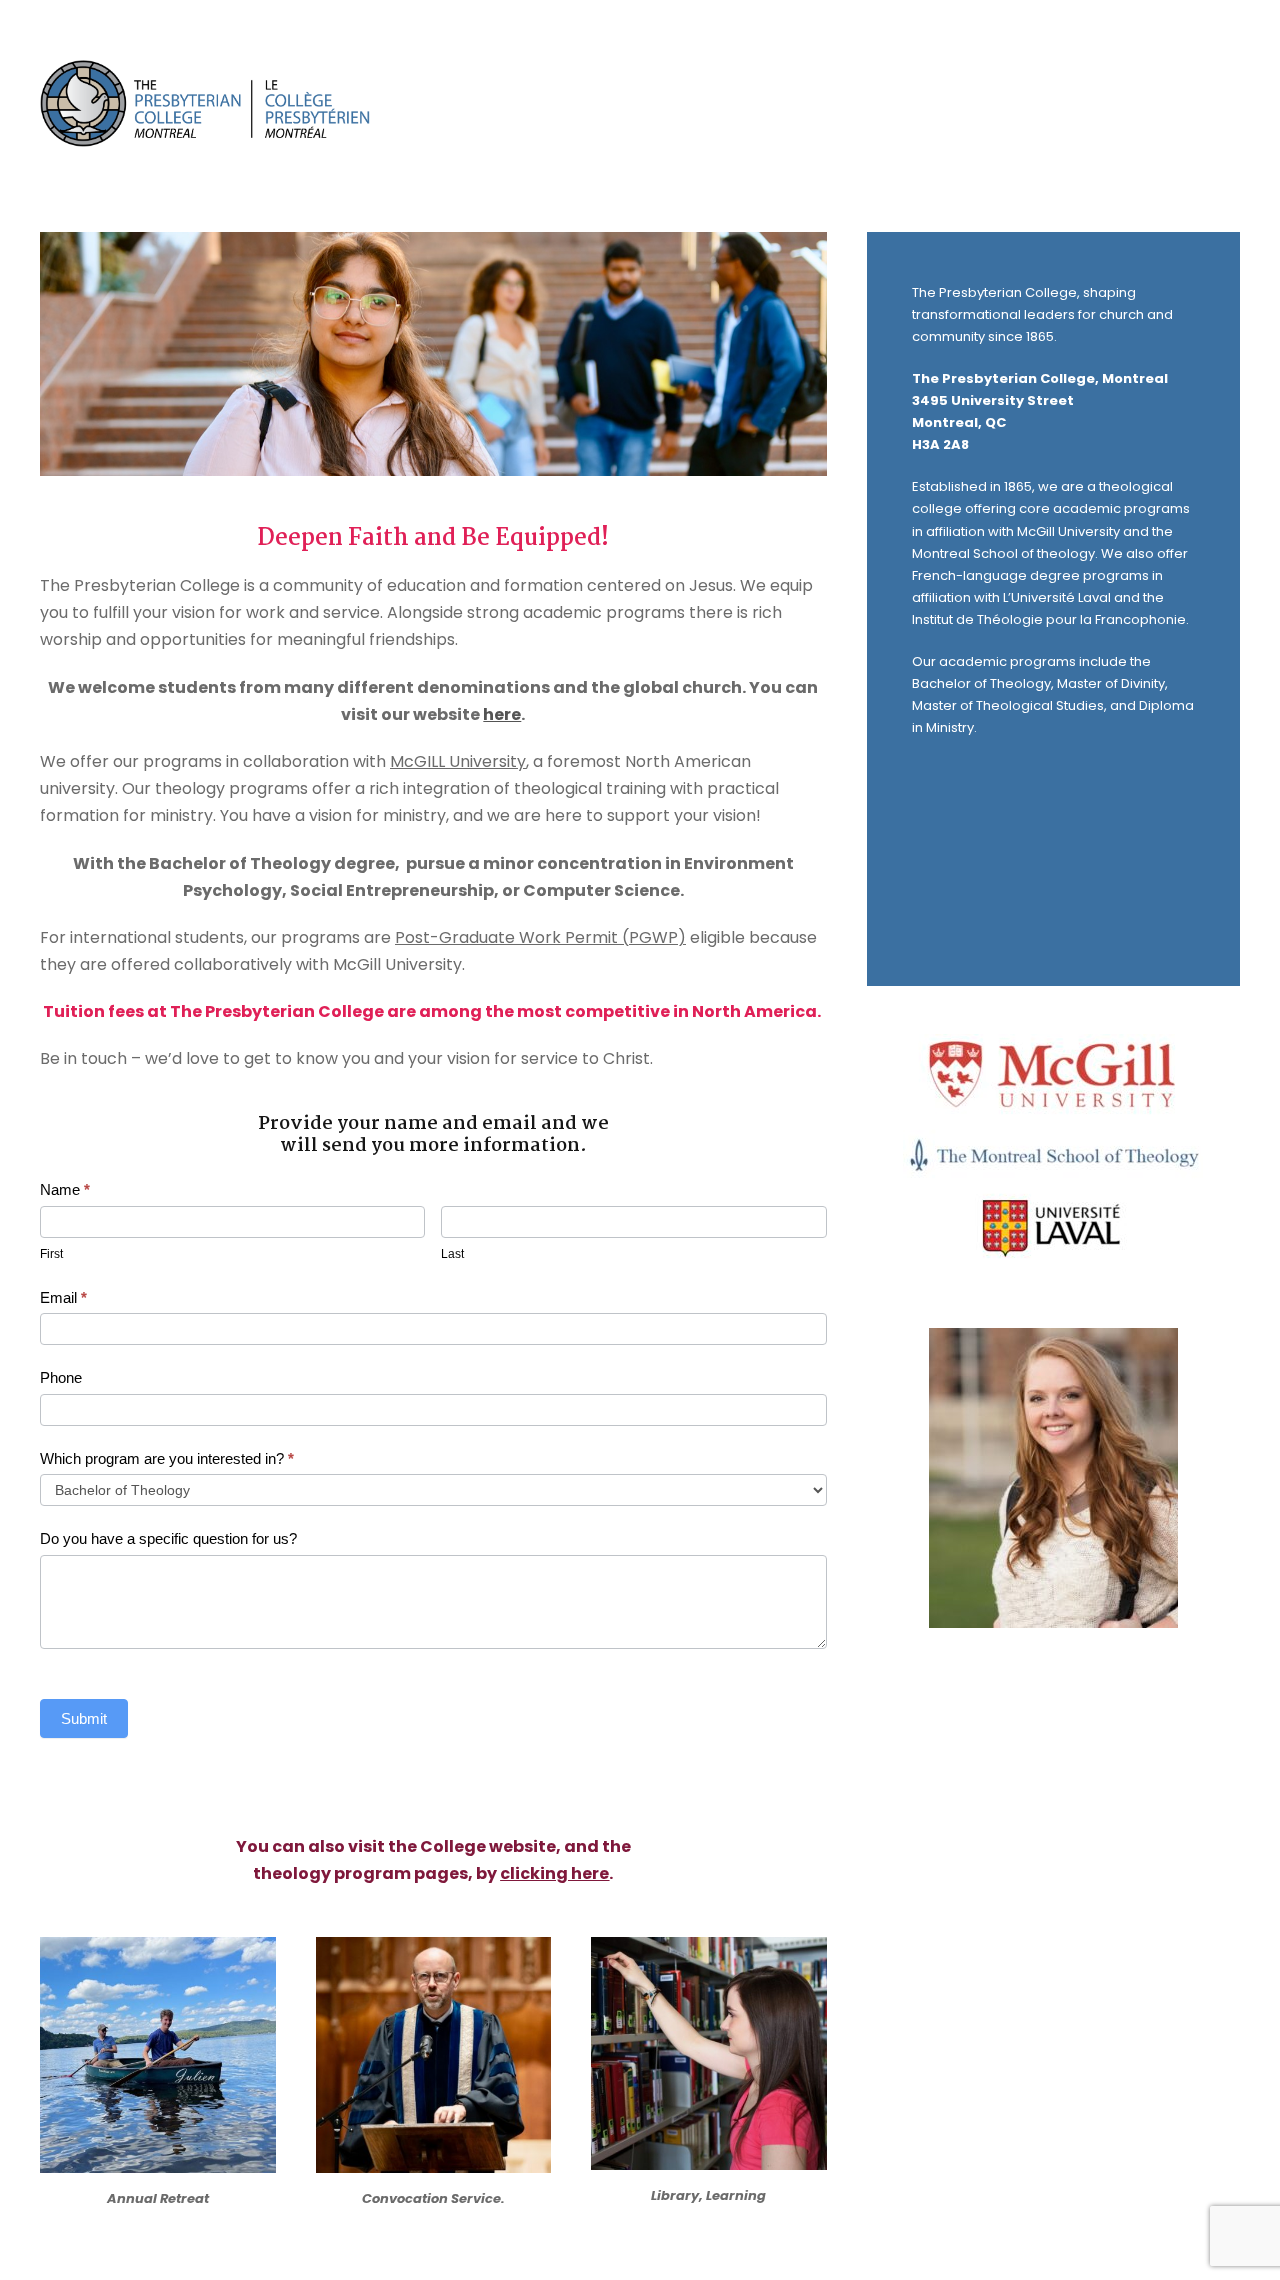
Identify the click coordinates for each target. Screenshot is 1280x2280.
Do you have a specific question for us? (168, 1538)
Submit (84, 1718)
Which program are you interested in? (167, 1458)
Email (63, 1297)
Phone (61, 1377)
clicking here (554, 1873)
